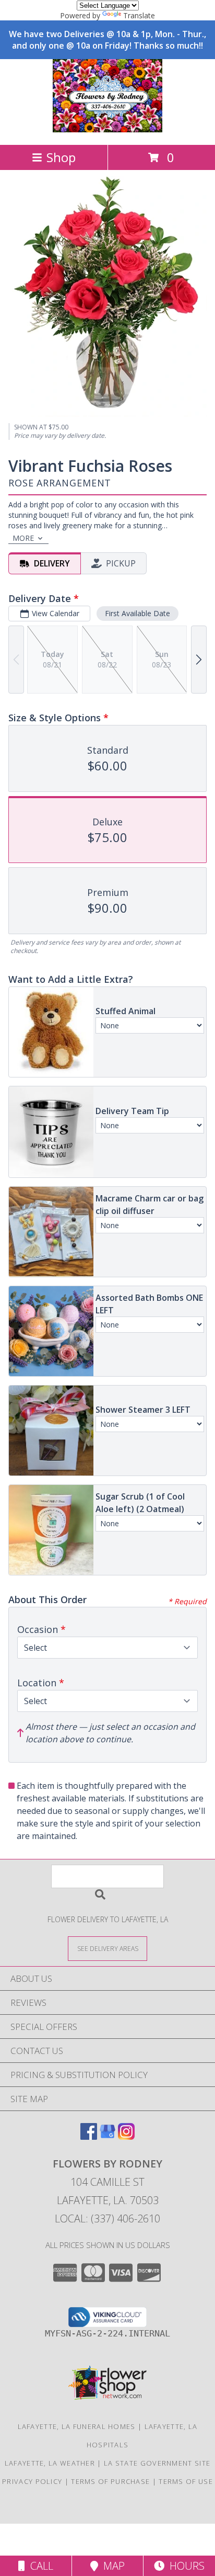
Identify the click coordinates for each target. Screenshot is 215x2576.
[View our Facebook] (89, 2136)
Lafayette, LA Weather (50, 2463)
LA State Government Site (157, 2463)
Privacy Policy (32, 2481)
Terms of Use (186, 2481)
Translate (139, 15)
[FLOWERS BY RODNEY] (107, 129)
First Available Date (138, 613)
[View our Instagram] (126, 2136)
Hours (184, 2566)
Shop (61, 157)
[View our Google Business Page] (107, 2136)
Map (111, 2566)
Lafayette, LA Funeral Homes (77, 2426)
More (23, 538)
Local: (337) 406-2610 (107, 2218)
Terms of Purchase (110, 2481)
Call (39, 2566)
